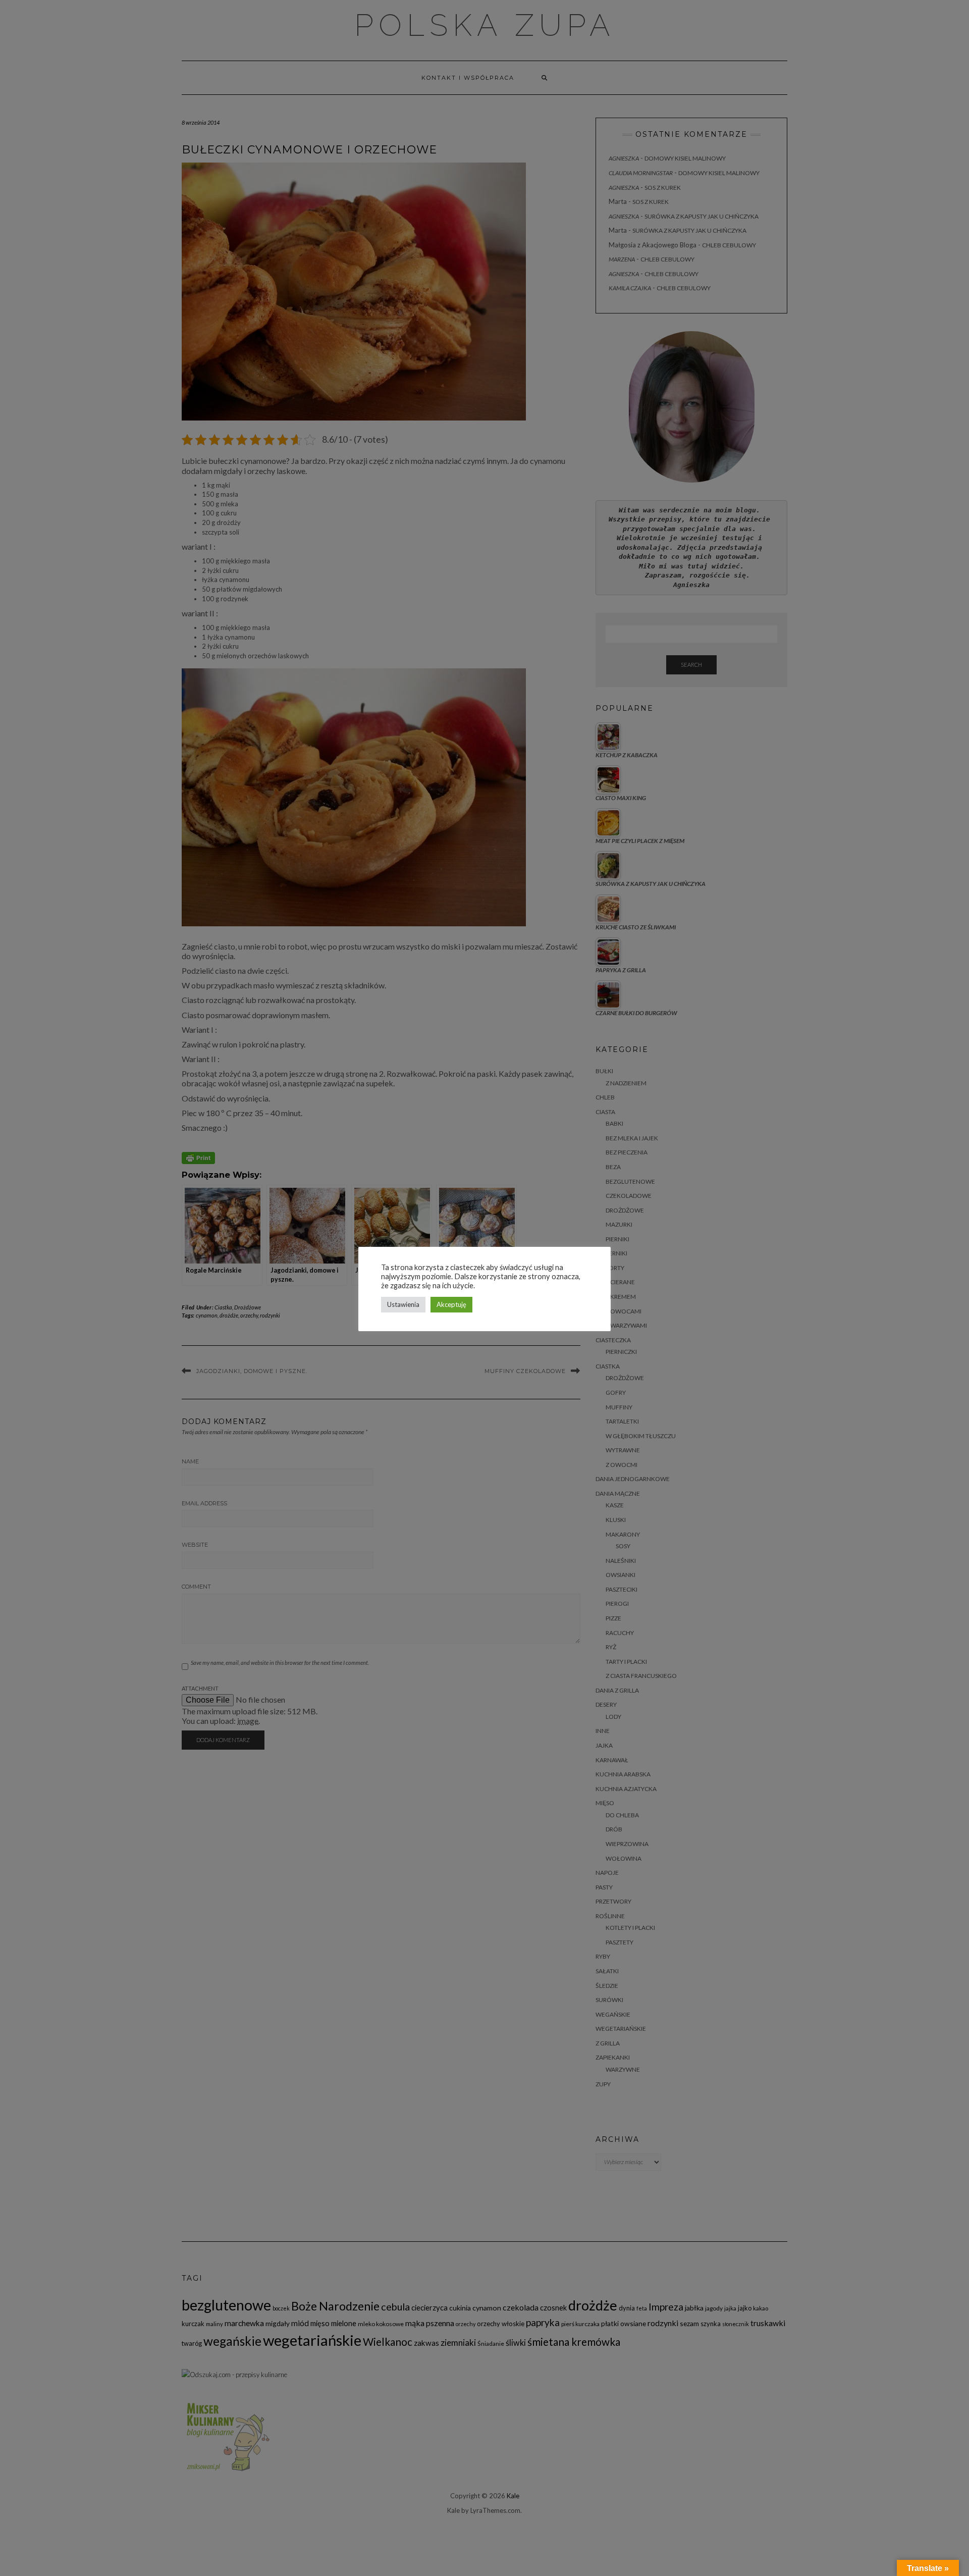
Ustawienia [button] (403, 1304)
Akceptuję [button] (451, 1304)
